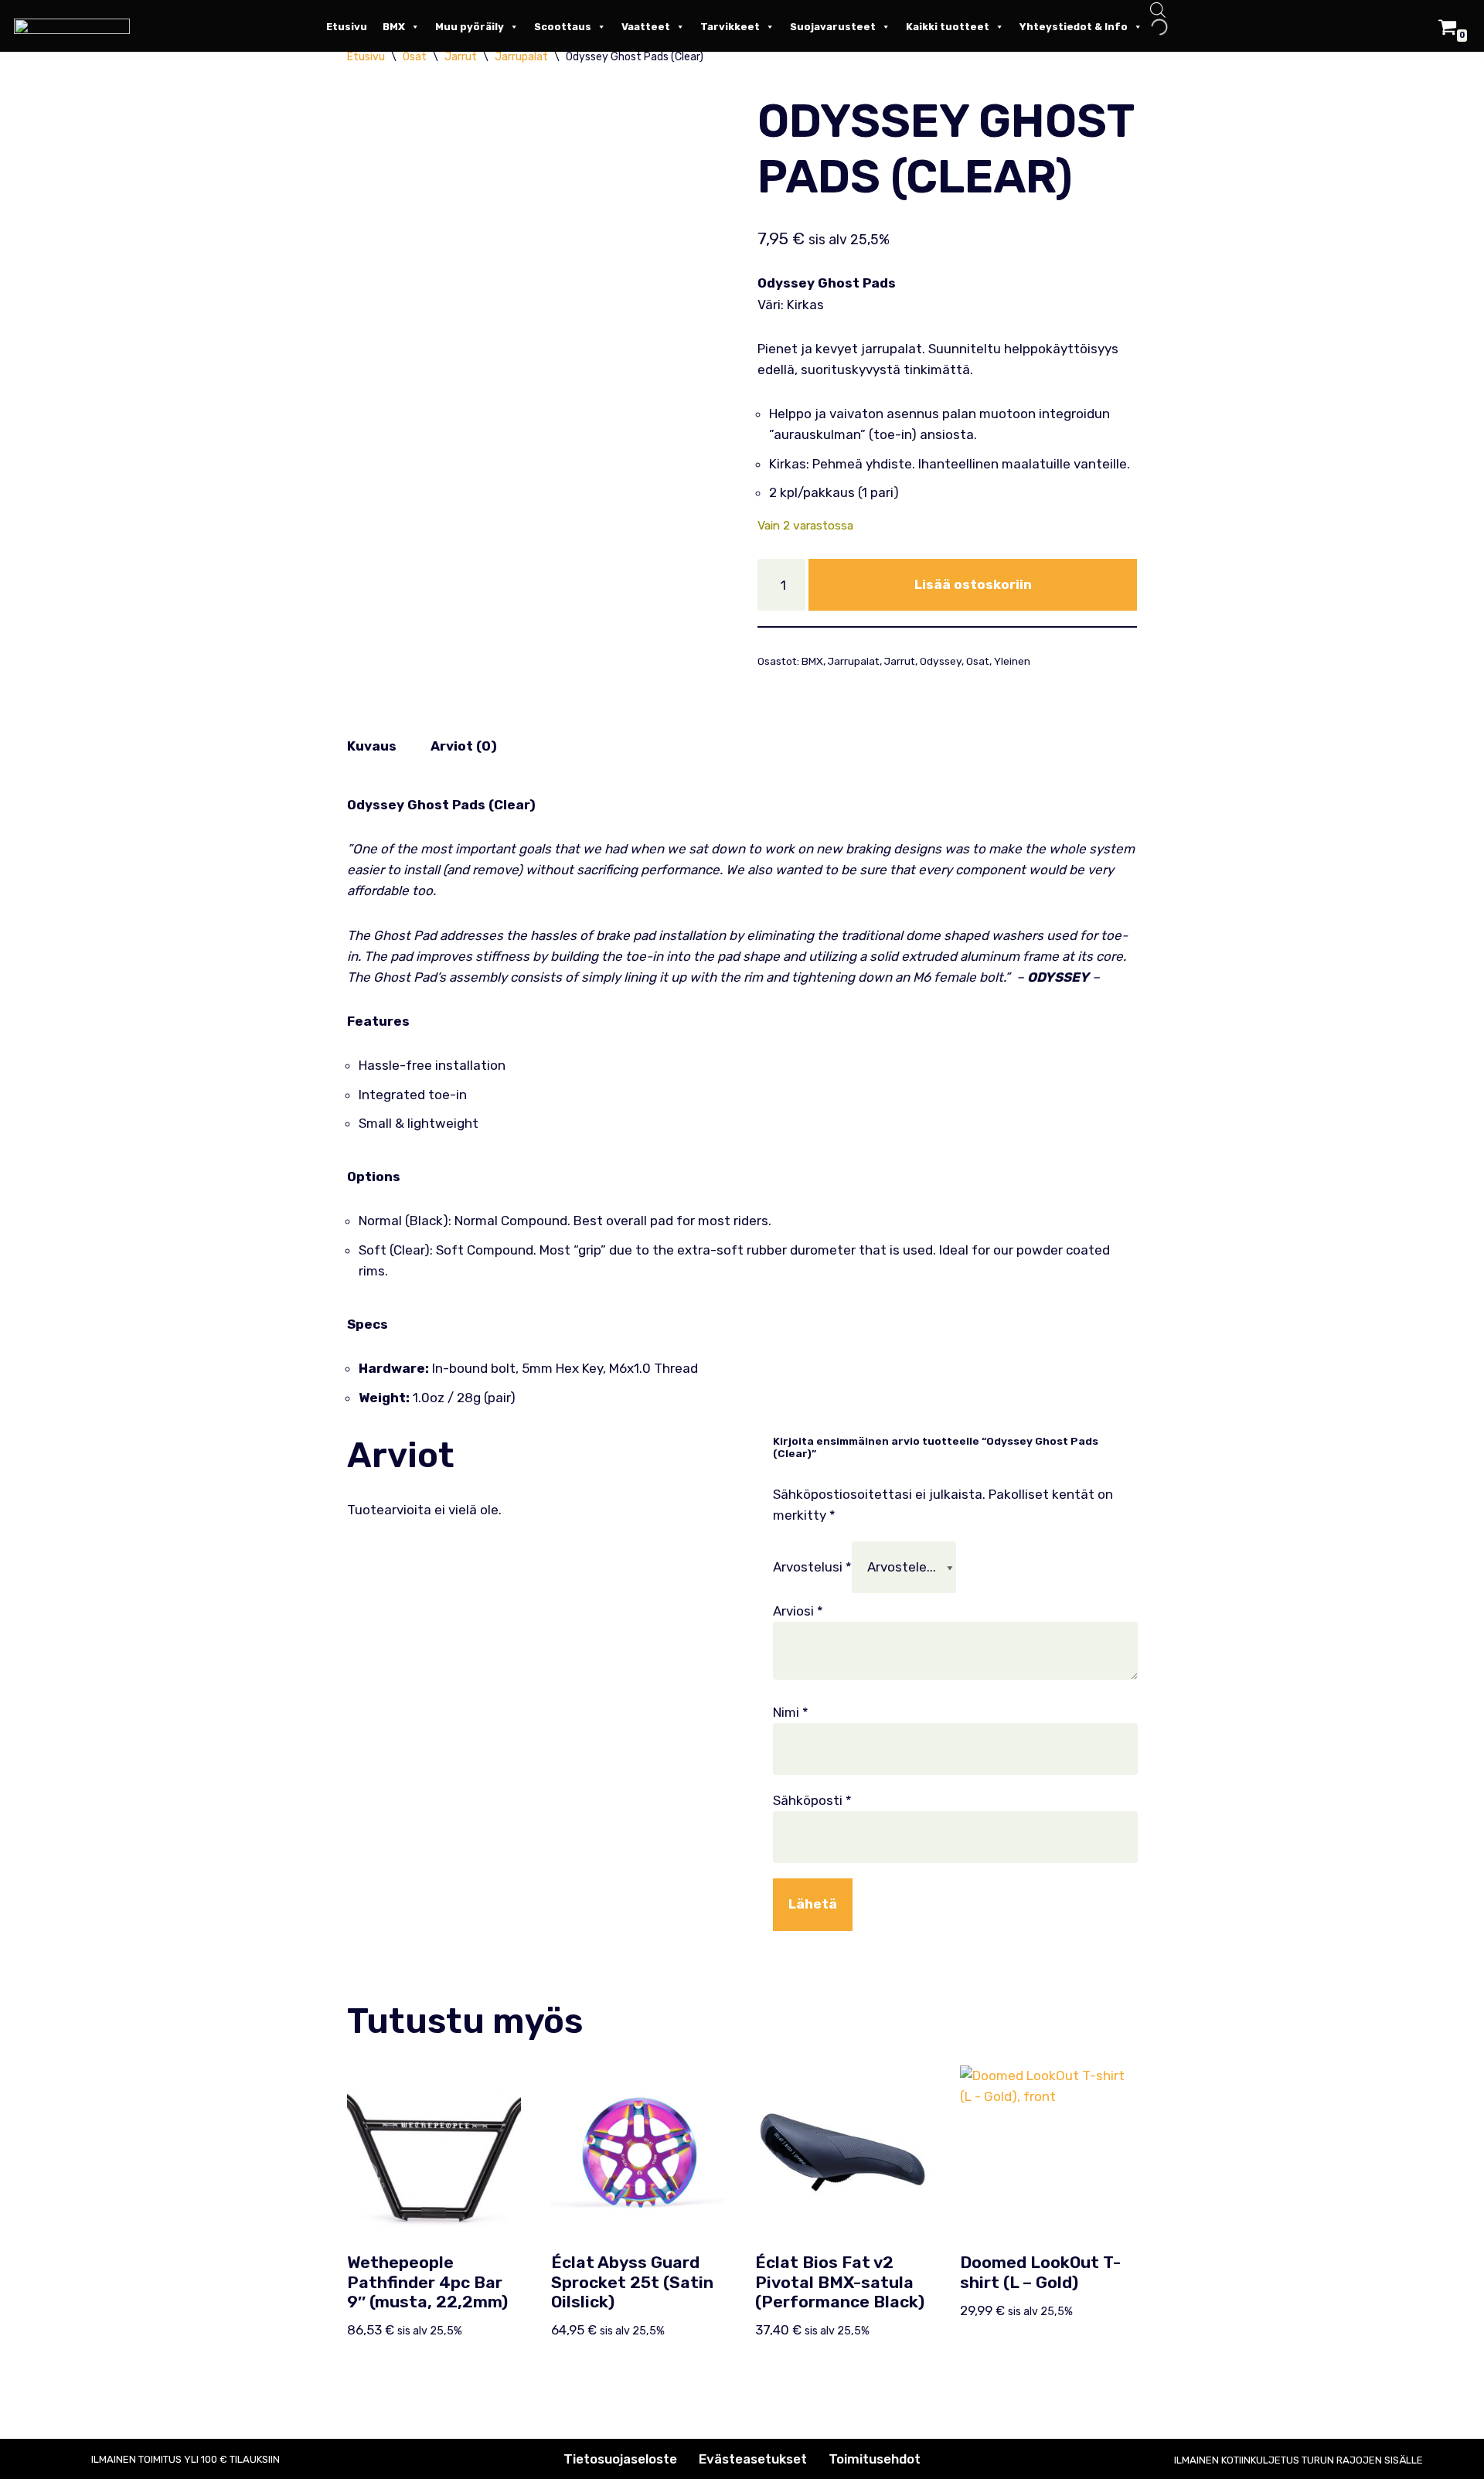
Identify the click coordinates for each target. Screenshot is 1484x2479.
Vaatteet (646, 27)
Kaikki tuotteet (948, 27)
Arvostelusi (812, 1567)
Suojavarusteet (833, 27)
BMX (394, 27)
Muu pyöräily (470, 27)
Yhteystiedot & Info (1074, 27)
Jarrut (900, 661)
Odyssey (941, 661)
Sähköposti (812, 1800)
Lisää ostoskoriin (973, 584)
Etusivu (347, 27)
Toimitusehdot (875, 2459)
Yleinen (1012, 661)
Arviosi (798, 1611)
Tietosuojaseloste (620, 2459)
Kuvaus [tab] (372, 746)
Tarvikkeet (730, 27)
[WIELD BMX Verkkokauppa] (76, 26)
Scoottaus (563, 27)
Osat (978, 661)
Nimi (791, 1712)
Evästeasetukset (753, 2459)
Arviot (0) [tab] (464, 746)
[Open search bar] (1158, 12)
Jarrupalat (854, 661)
